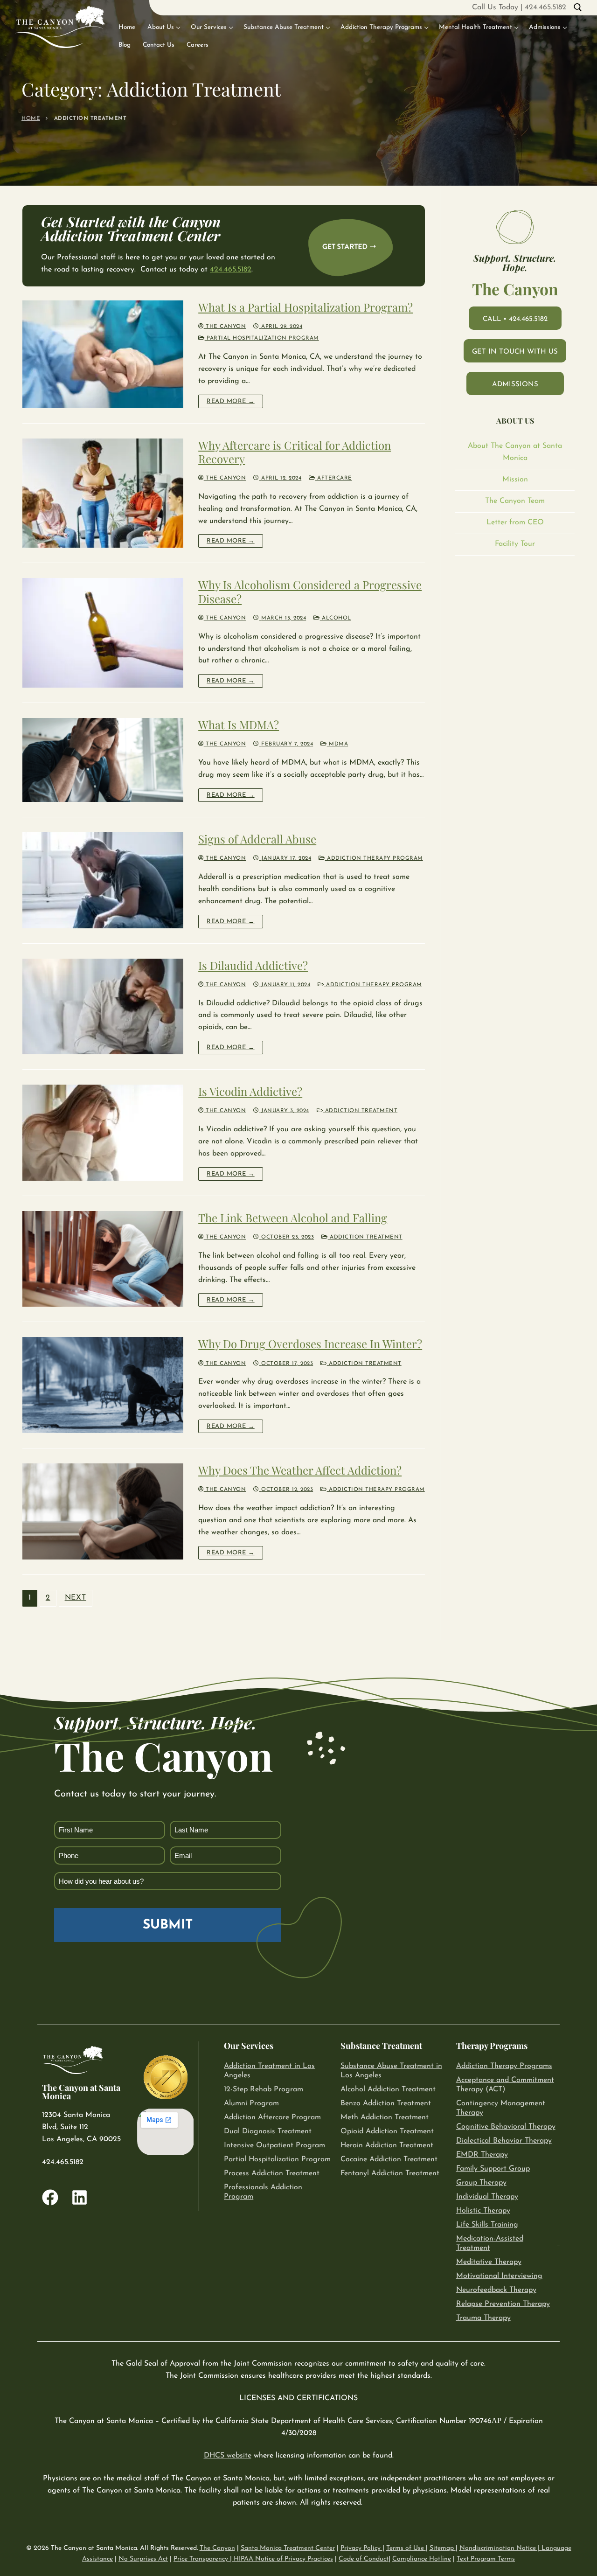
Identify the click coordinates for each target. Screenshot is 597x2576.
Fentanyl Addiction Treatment (390, 2173)
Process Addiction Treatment (272, 2173)
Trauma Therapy (483, 2318)
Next (76, 1598)
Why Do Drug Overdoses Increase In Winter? (310, 1344)
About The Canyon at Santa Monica (515, 452)
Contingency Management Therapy (501, 2108)
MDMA (337, 744)
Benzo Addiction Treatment (386, 2103)
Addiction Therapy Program (374, 858)
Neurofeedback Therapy (496, 2290)
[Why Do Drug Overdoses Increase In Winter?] (103, 1385)
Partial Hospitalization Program (262, 338)
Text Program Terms (486, 2559)
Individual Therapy (487, 2197)
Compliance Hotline (422, 2559)
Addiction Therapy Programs (504, 2066)
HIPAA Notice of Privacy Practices (283, 2559)
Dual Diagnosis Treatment (268, 2131)
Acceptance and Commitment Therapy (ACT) (505, 2085)
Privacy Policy (361, 2548)
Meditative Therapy (489, 2262)
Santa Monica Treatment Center (288, 2548)
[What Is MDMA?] (103, 760)
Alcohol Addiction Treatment (388, 2089)
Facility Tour (515, 544)
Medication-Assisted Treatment (490, 2243)
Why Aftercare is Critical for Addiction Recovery (295, 452)
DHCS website (228, 2456)
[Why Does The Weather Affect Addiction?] (103, 1511)
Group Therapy (481, 2183)
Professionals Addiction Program (263, 2192)
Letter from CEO (515, 522)
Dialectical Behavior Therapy (504, 2141)
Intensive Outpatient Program (274, 2145)
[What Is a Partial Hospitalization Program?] (103, 354)
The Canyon (225, 327)
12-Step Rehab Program (264, 2089)
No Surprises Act (143, 2559)
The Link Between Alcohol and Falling (293, 1218)
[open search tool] (578, 7)
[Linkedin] (80, 2197)
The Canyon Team (515, 501)
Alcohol (336, 618)
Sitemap (443, 2548)
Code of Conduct (364, 2559)
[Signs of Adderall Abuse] (103, 880)
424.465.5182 (545, 7)
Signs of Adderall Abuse (257, 839)
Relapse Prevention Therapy (503, 2304)
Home (31, 118)
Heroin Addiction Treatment (387, 2145)
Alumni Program (251, 2103)
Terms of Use (406, 2548)
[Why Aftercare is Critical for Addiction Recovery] (103, 493)
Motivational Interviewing (499, 2276)
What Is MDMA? (239, 725)
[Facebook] (50, 2197)
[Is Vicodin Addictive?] (103, 1133)
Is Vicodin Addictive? (250, 1091)
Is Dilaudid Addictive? (253, 965)
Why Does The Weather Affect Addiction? (300, 1470)
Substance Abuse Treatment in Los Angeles (391, 2071)
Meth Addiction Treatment (385, 2117)
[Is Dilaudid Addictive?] (103, 1007)
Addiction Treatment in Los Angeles (269, 2071)
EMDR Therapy (482, 2155)
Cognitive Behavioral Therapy (506, 2127)
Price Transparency (201, 2559)
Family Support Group (493, 2169)
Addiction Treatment (360, 1111)
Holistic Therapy (483, 2211)
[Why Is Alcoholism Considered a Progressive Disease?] (103, 633)
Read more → (231, 401)
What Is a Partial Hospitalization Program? (305, 307)
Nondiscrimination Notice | (500, 2548)
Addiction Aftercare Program (272, 2117)
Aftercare (334, 478)
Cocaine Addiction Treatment (389, 2159)
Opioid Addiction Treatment (387, 2131)
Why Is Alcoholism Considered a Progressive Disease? (310, 592)
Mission (515, 480)
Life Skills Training (487, 2225)
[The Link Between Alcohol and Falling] (103, 1259)
